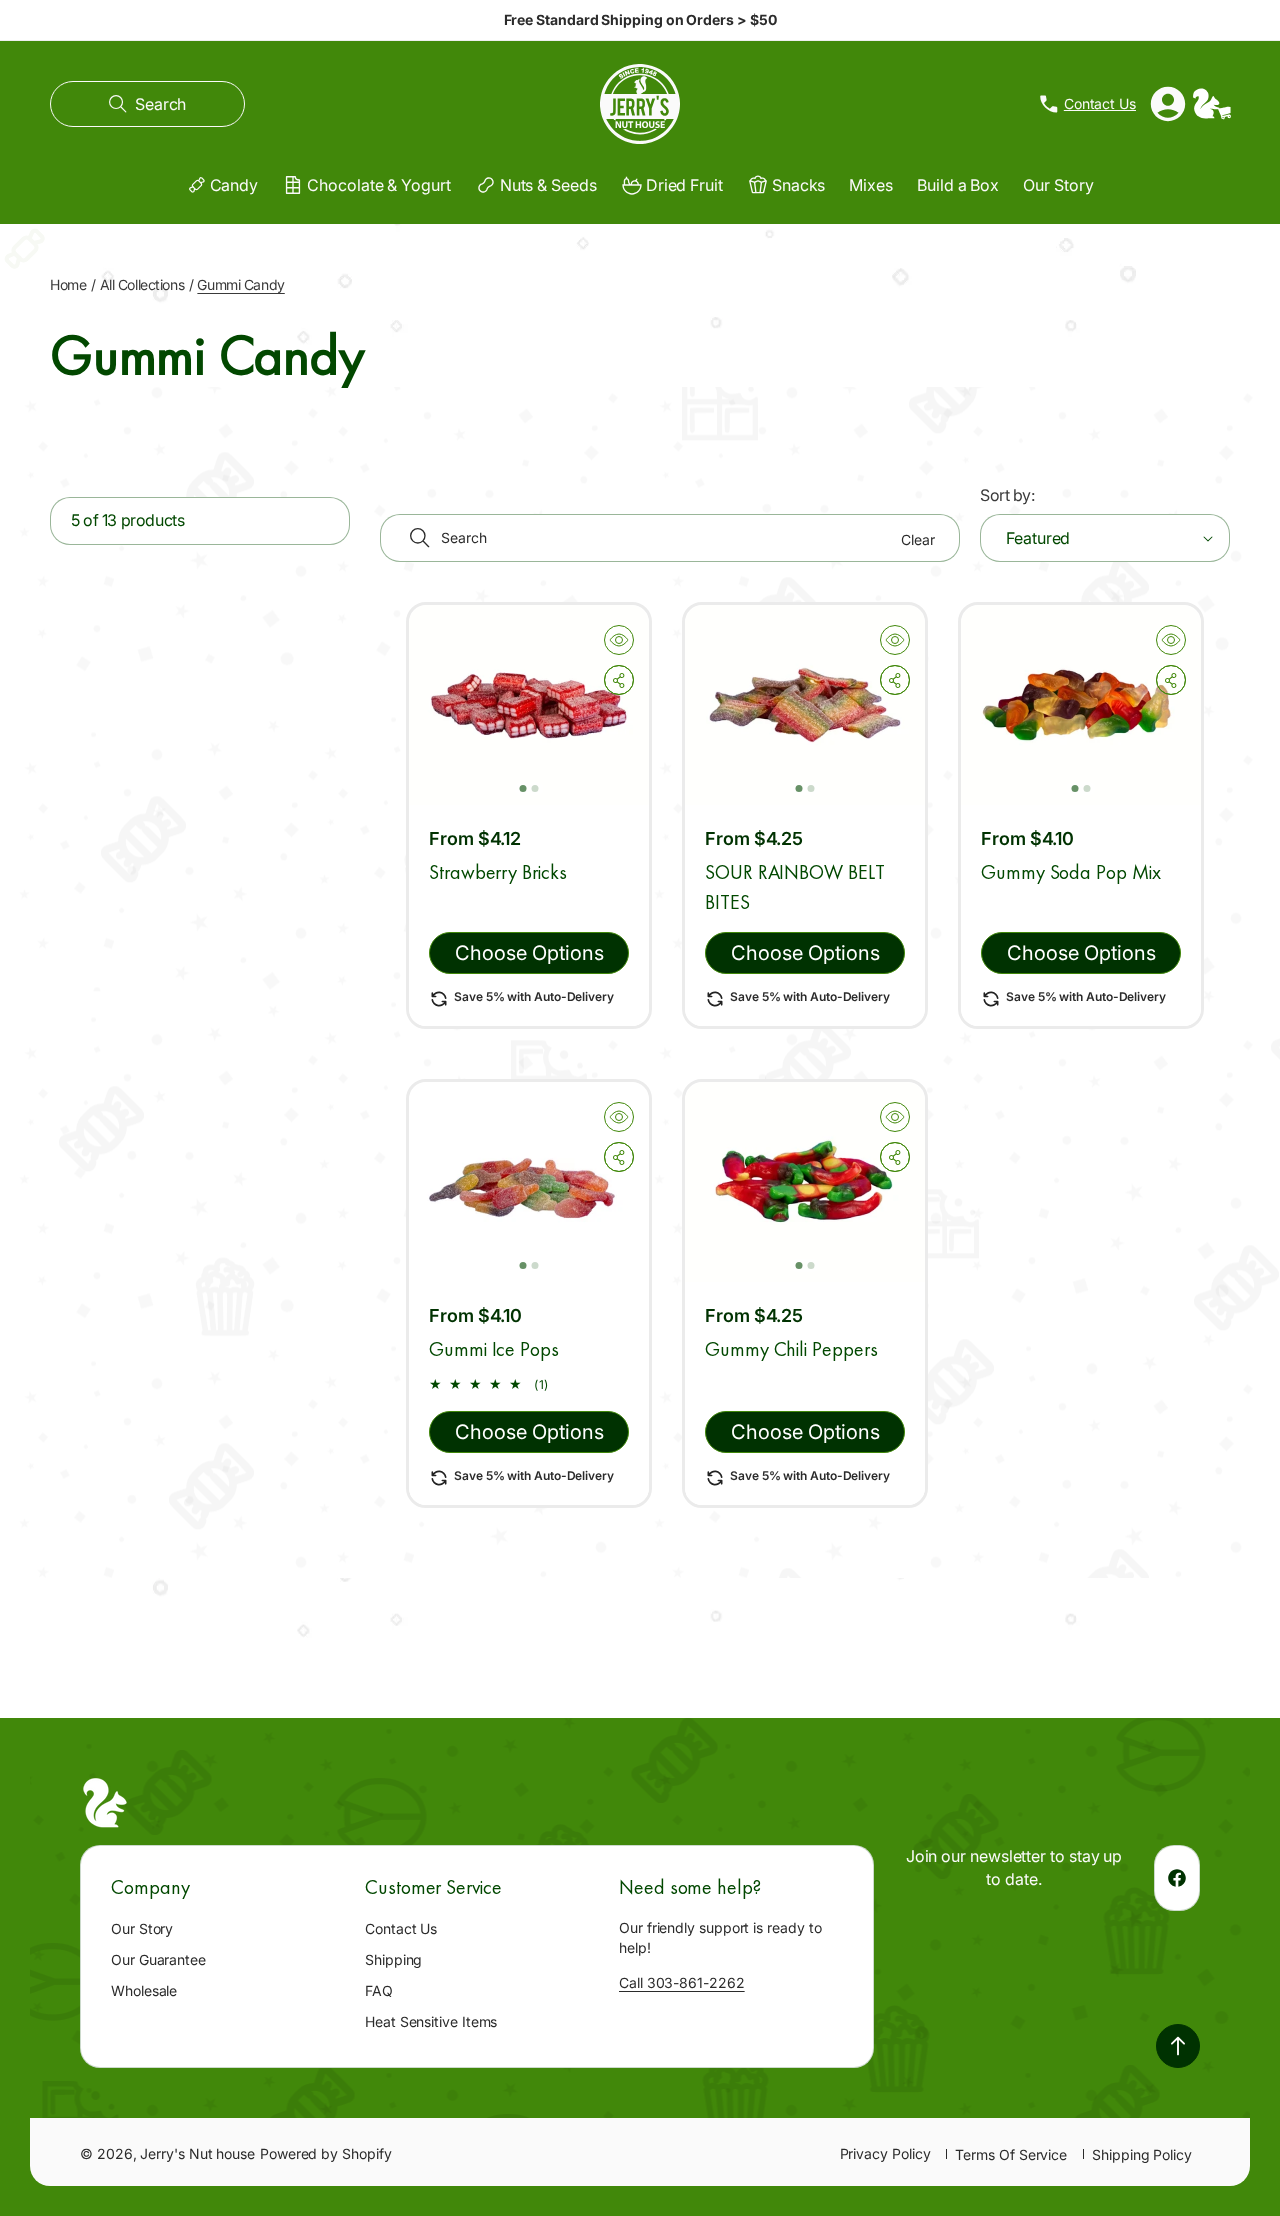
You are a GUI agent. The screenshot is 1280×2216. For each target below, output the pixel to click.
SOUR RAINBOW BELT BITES (795, 888)
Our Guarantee (158, 1959)
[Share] (619, 680)
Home (68, 284)
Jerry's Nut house (197, 2153)
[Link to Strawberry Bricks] (529, 705)
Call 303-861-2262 (682, 1982)
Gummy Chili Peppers (791, 1350)
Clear (918, 539)
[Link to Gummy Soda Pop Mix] (1081, 705)
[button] (147, 104)
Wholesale (144, 1990)
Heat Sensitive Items (431, 2021)
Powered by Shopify (326, 2153)
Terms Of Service (1011, 2154)
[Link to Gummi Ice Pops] (529, 1182)
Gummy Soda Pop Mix (1071, 873)
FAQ (379, 1990)
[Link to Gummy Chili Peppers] (805, 1182)
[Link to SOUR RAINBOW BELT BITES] (805, 705)
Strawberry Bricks (498, 873)
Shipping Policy (1142, 2154)
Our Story (142, 1928)
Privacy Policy (885, 2153)
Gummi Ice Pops (494, 1350)
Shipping (393, 1959)
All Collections (142, 284)
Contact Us (401, 1928)
